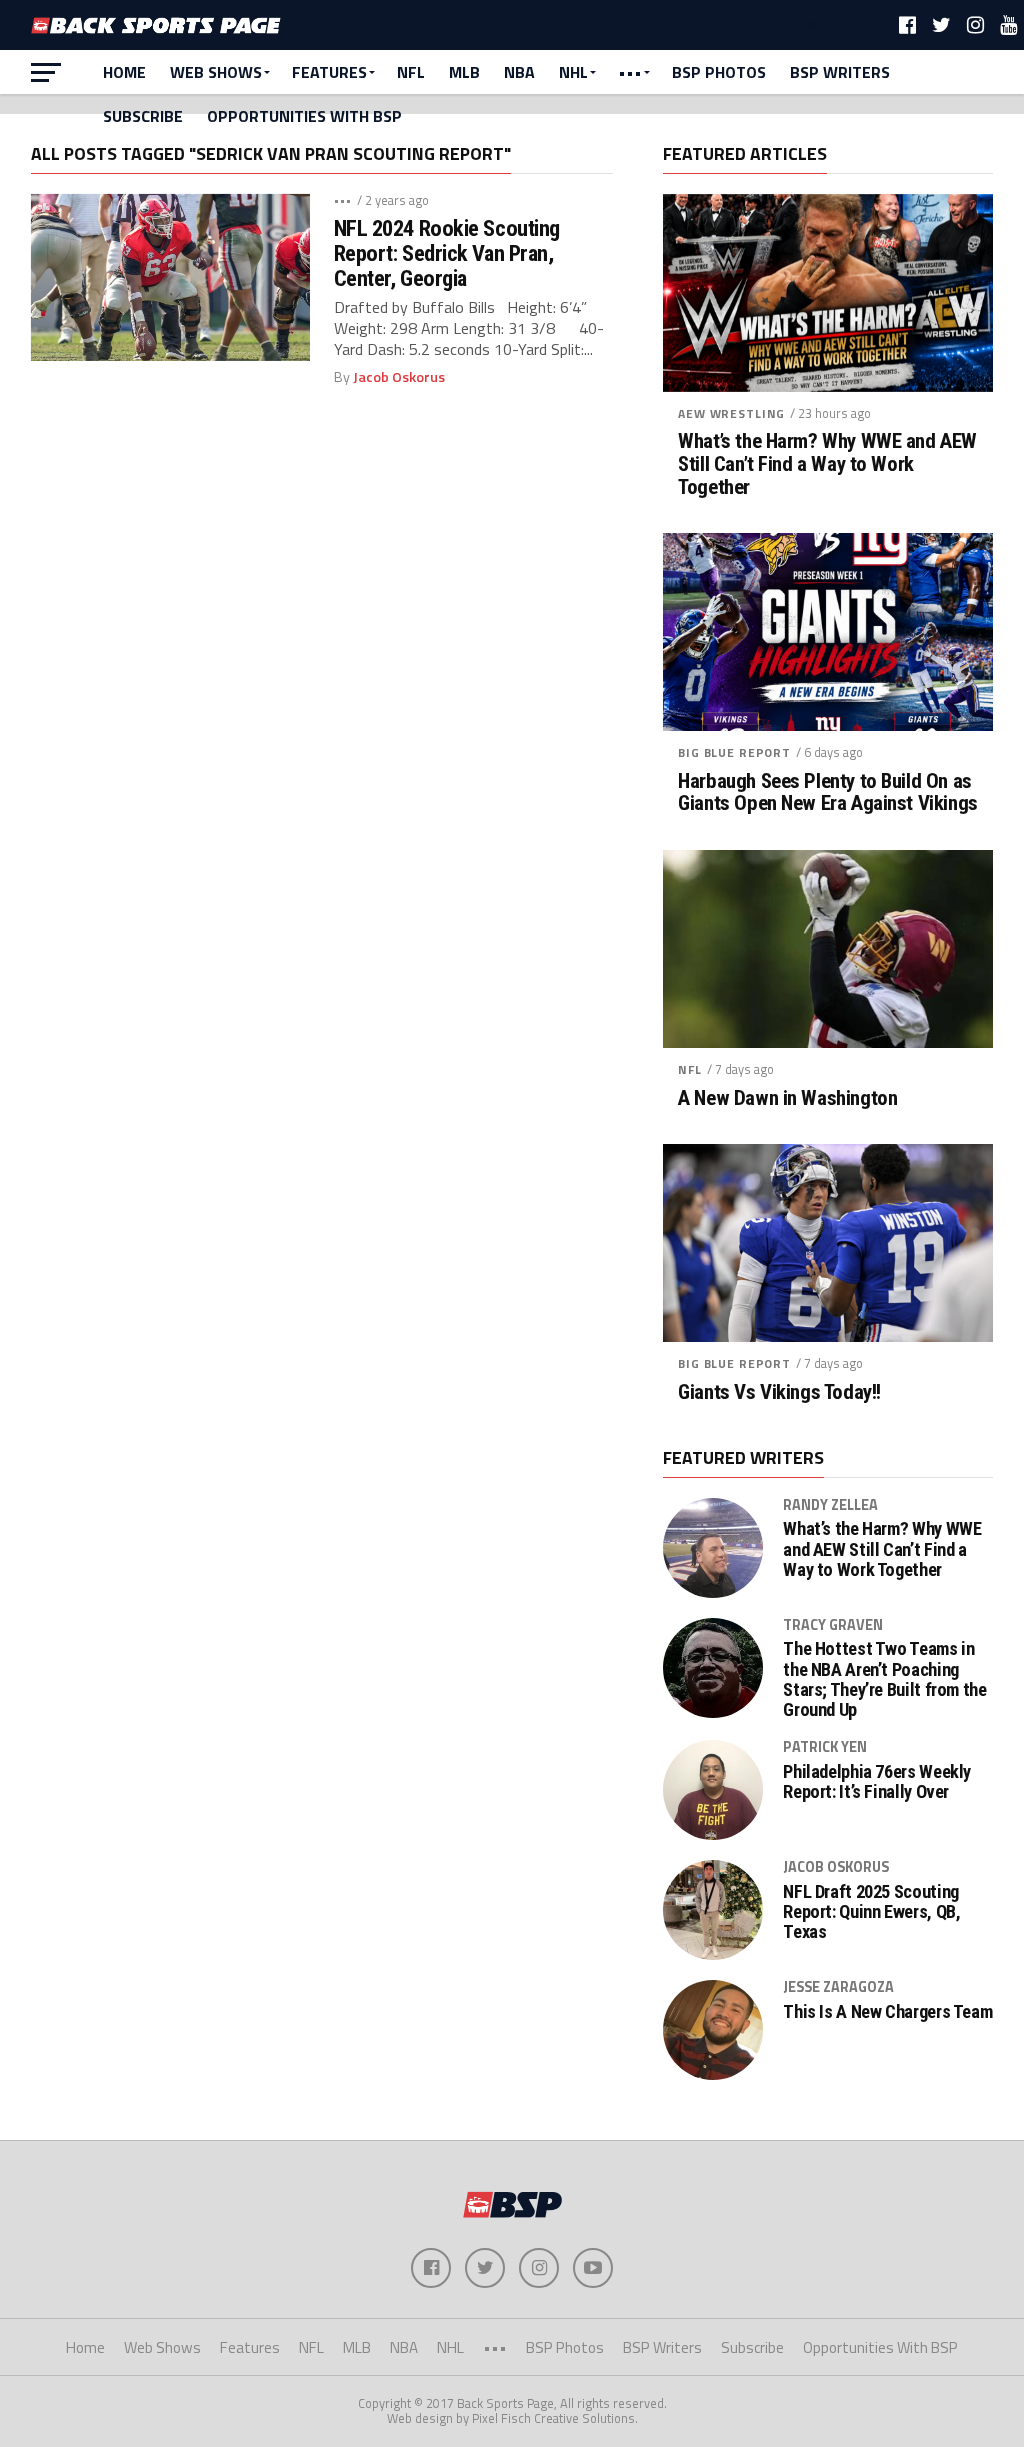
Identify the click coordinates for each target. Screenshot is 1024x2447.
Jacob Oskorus (399, 377)
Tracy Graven (833, 1625)
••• (630, 72)
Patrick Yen (825, 1747)
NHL (573, 72)
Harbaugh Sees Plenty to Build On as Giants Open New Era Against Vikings (827, 793)
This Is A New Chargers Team (887, 2012)
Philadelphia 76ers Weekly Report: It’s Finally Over (877, 1782)
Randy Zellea (830, 1505)
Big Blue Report (734, 752)
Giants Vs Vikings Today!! (779, 1392)
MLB (464, 72)
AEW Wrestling (731, 413)
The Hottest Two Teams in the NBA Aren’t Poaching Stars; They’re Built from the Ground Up (884, 1679)
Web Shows (216, 72)
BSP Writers (840, 72)
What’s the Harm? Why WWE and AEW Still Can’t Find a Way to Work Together (827, 464)
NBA (519, 72)
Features (329, 72)
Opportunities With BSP (304, 116)
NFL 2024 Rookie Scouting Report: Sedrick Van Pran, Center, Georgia (447, 253)
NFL (411, 72)
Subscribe (143, 116)
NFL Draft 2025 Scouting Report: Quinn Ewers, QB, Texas (871, 1912)
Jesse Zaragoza (838, 1987)
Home (124, 72)
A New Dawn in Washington (787, 1098)
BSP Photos (719, 72)
